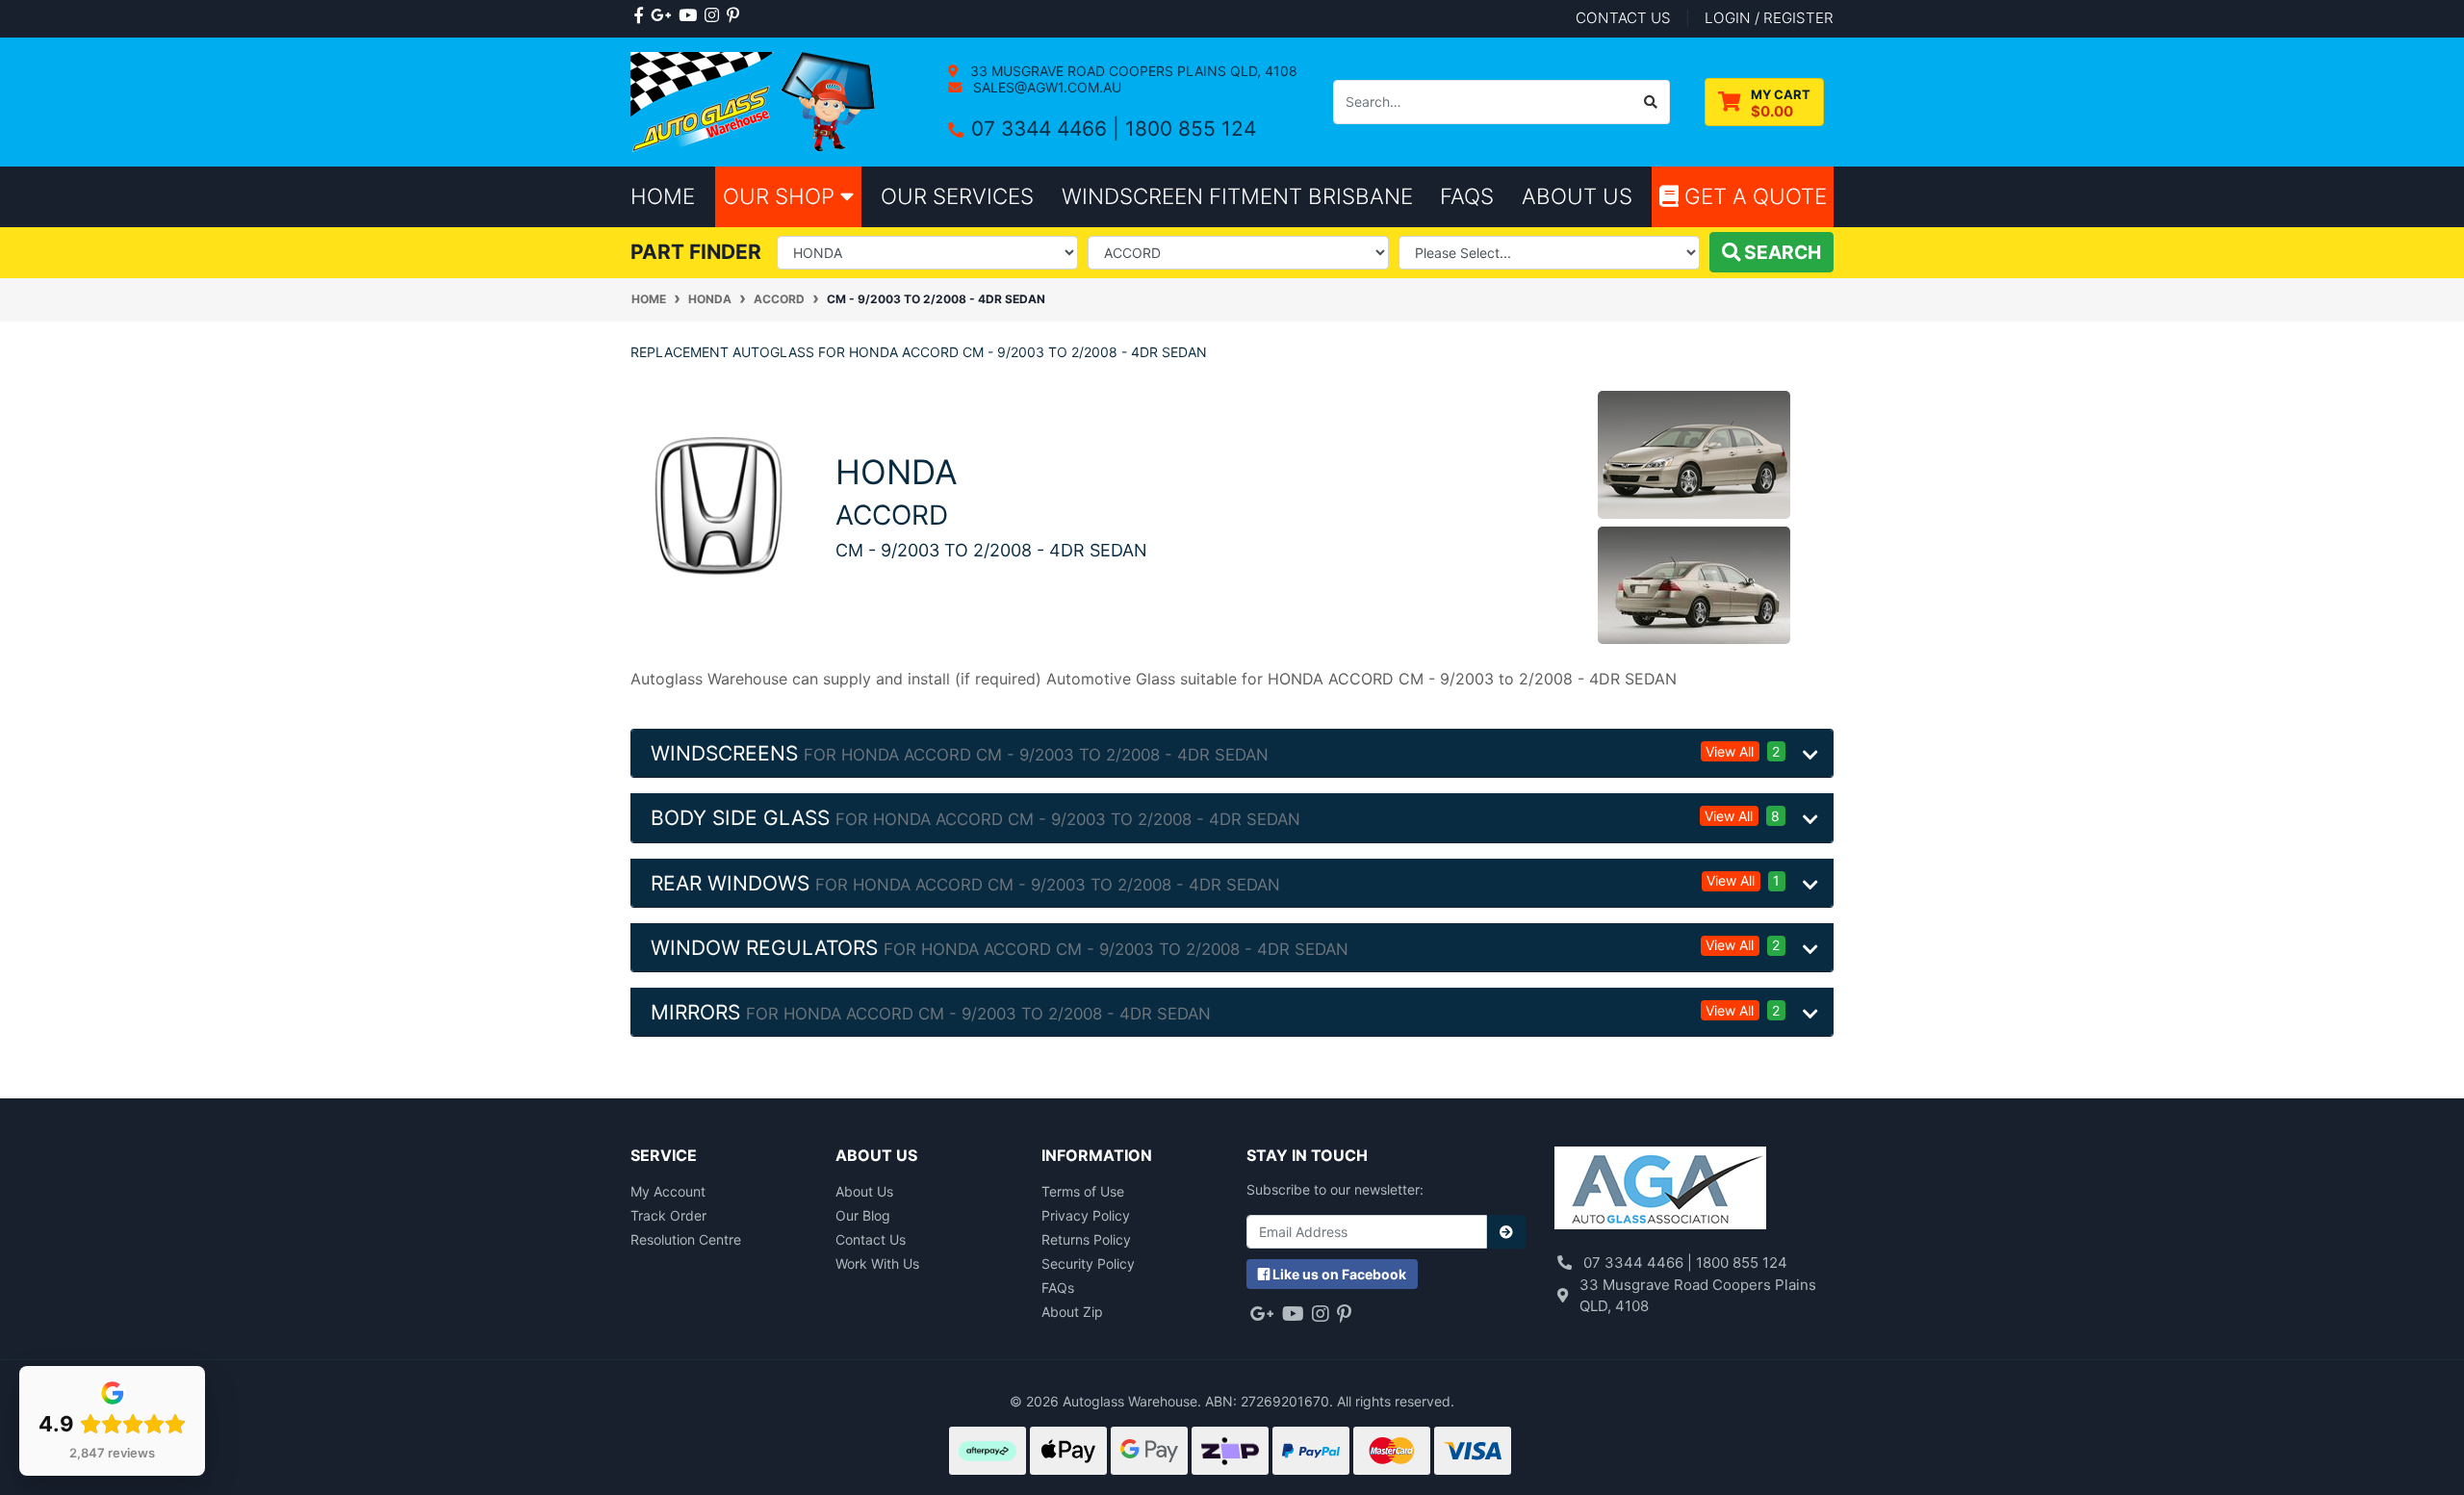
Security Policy (1088, 1263)
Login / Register (1769, 18)
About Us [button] (1577, 196)
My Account (668, 1191)
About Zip (1072, 1312)
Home (663, 196)
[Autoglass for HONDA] (719, 505)
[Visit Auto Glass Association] (1660, 1190)
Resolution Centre (686, 1239)
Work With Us (877, 1263)
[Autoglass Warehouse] (755, 101)
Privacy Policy (1086, 1215)
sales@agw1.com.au (1045, 87)
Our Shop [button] (782, 196)
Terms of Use (1083, 1191)
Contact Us (871, 1239)
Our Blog (863, 1215)
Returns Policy (1086, 1239)
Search (1781, 252)
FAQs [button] (1467, 196)
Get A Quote (1753, 196)
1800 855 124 (1191, 129)
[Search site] (1651, 102)
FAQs (1058, 1288)
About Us (864, 1191)
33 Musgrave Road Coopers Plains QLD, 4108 (1132, 71)
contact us (1623, 18)
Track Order (668, 1215)
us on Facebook (1339, 1274)
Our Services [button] (957, 196)
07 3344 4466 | (1048, 129)
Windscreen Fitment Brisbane (1237, 196)
